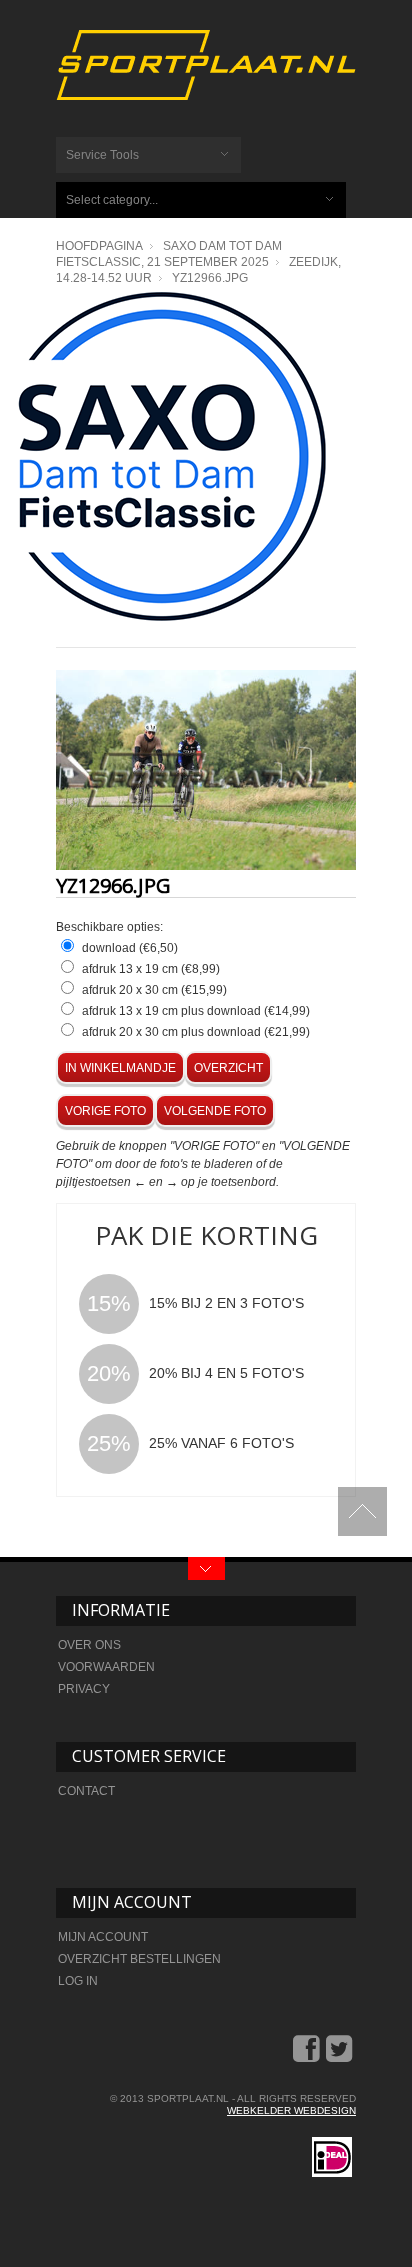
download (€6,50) (130, 948)
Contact (86, 1791)
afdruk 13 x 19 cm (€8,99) (151, 969)
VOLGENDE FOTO (215, 1111)
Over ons (89, 1645)
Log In (78, 1981)
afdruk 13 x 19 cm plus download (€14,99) (196, 1011)
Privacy (84, 1689)
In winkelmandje (120, 1068)
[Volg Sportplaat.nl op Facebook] (308, 2056)
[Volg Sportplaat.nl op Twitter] (341, 2056)
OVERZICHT (228, 1068)
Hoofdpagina (99, 246)
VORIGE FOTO (105, 1111)
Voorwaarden (106, 1667)
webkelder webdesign (291, 2110)
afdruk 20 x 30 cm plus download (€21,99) (196, 1032)
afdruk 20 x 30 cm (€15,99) (154, 990)
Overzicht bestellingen (139, 1959)
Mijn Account (103, 1937)
